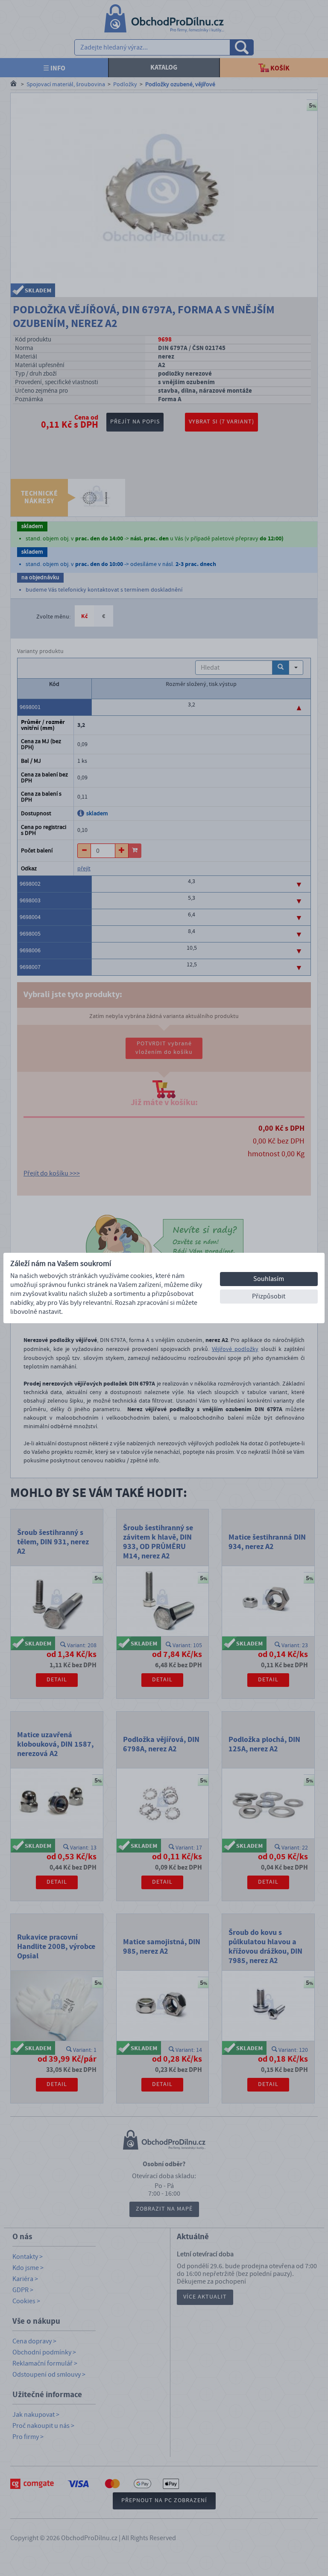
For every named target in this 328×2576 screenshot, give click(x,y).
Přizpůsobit (269, 1296)
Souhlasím (269, 1279)
